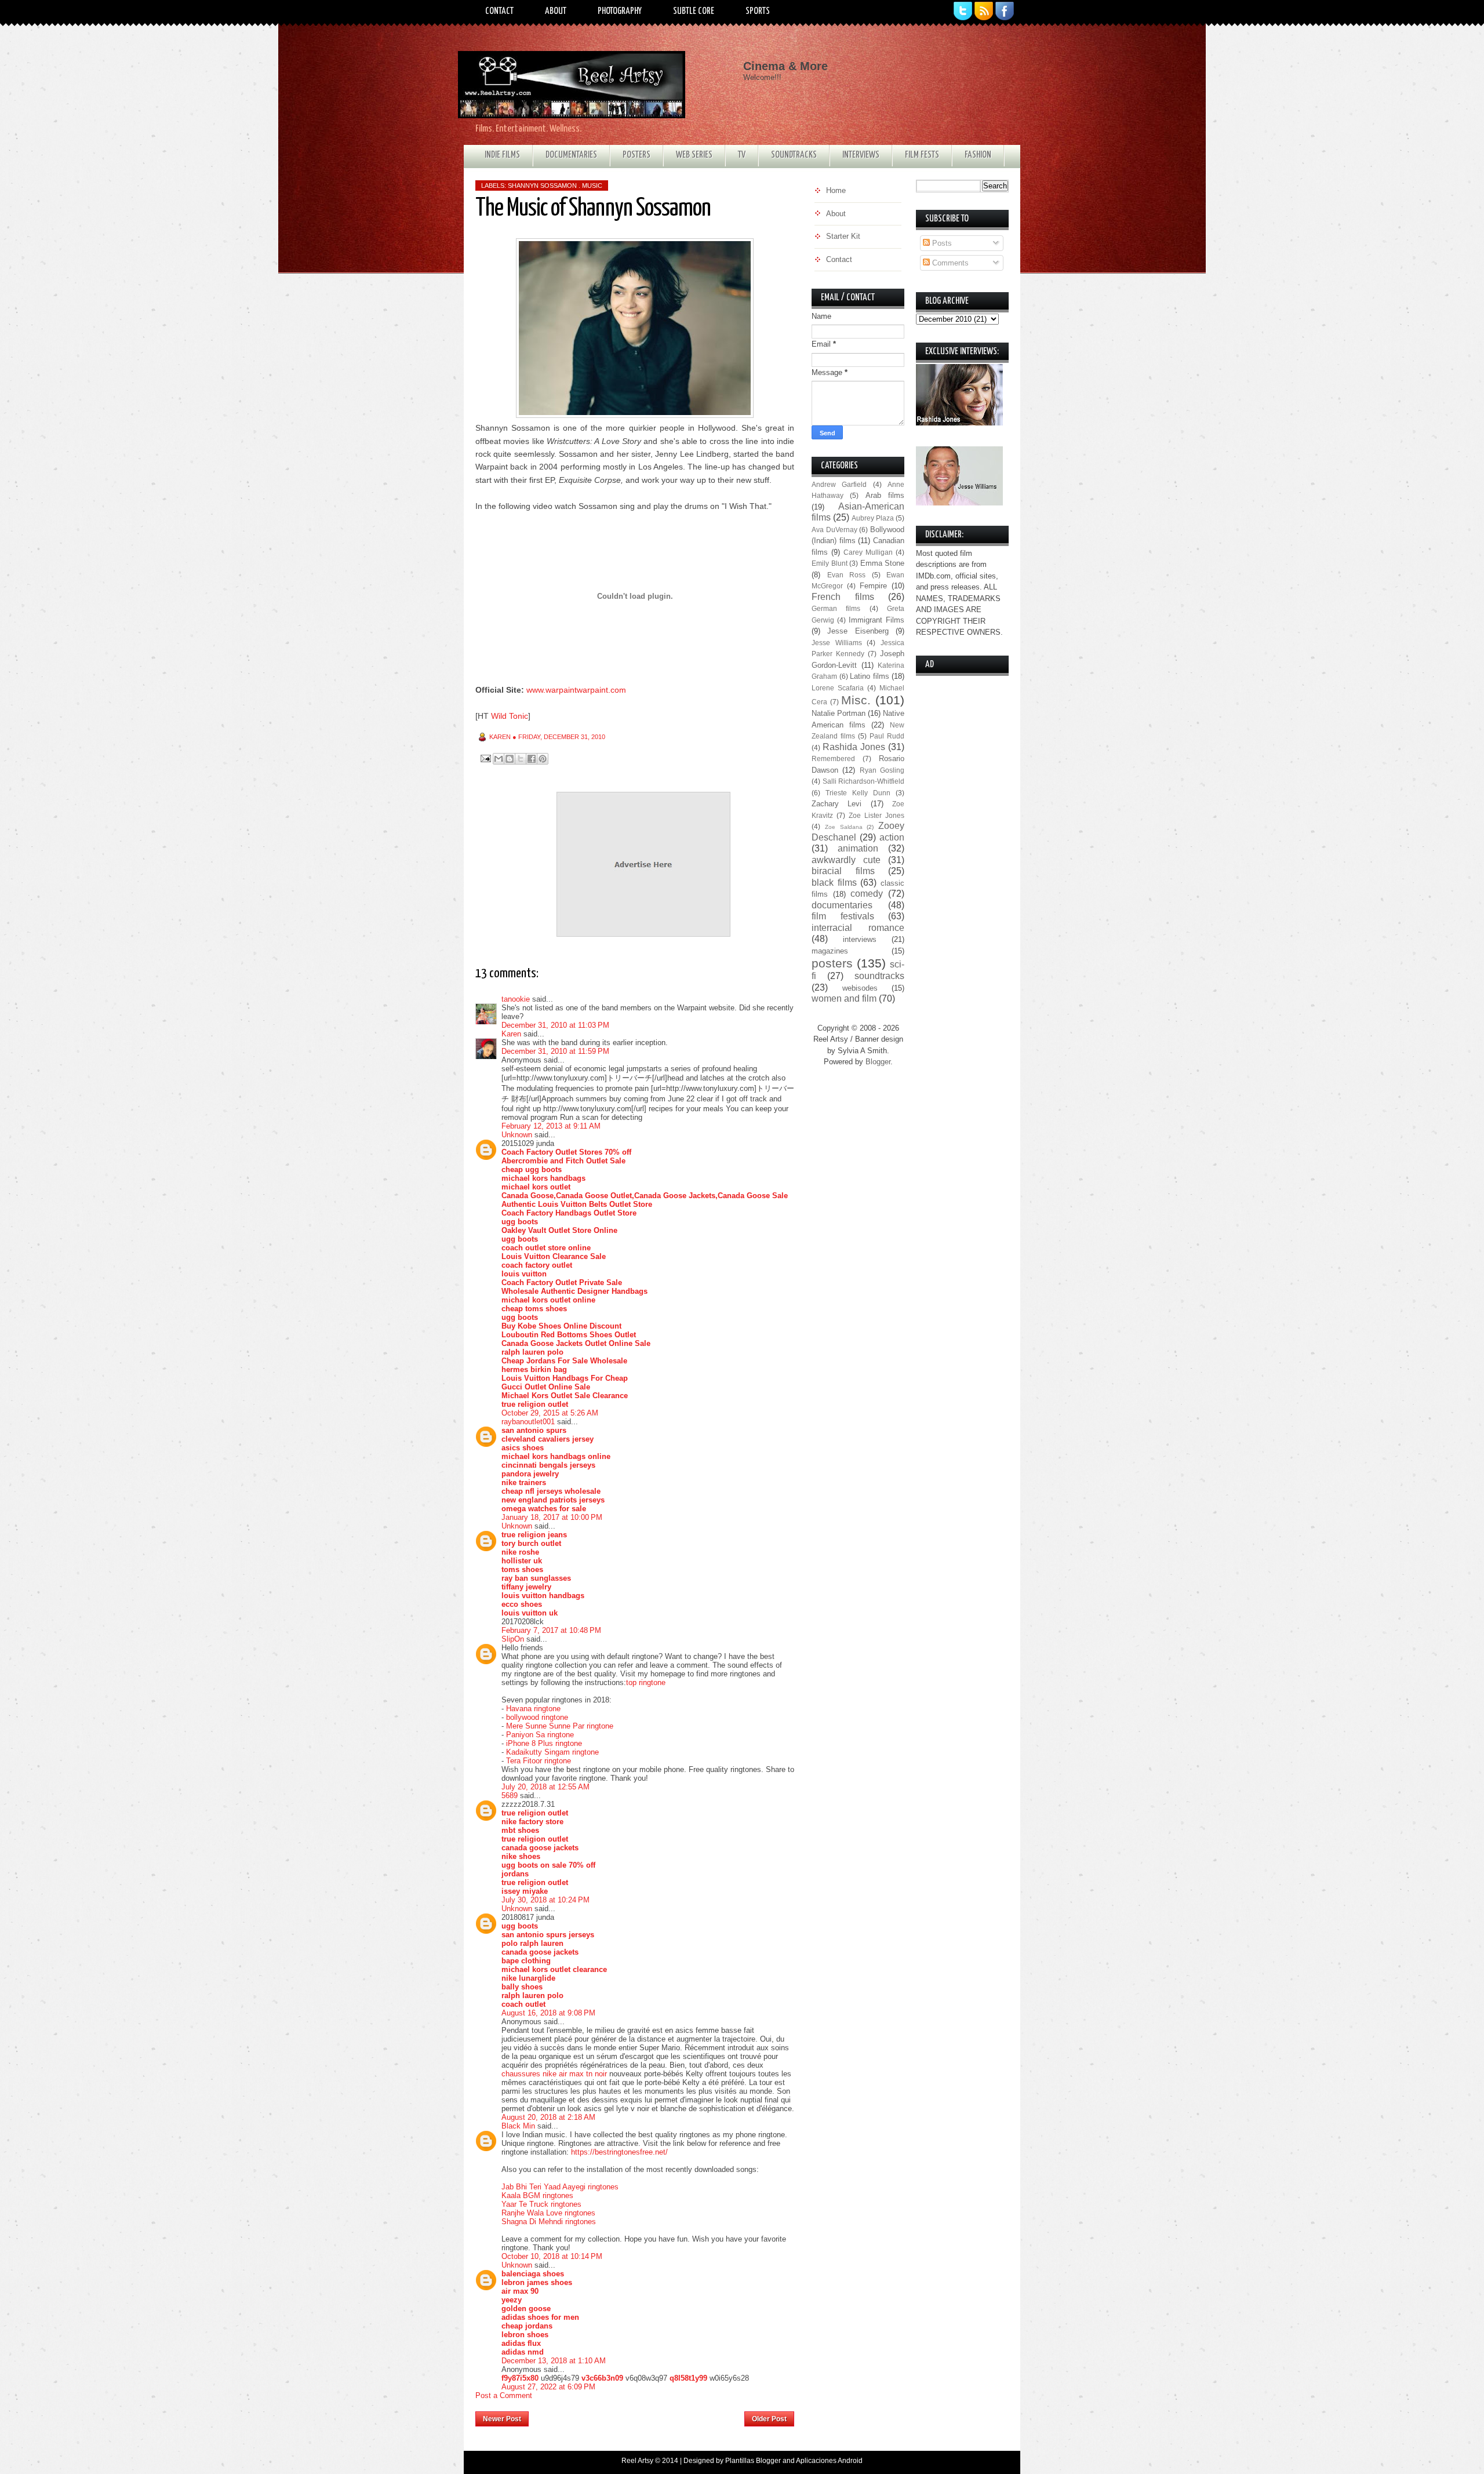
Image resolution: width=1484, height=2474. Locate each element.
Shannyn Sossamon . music (555, 185)
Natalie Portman (839, 713)
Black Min (518, 2126)
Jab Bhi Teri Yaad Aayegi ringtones (560, 2187)
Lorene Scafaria (838, 688)
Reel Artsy (637, 2461)
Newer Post (502, 2419)
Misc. (856, 700)
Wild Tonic (510, 716)
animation (858, 848)
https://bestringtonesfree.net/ (619, 2152)
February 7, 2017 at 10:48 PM (551, 1630)
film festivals (843, 916)
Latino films (870, 676)
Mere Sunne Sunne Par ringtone (560, 1726)
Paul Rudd (887, 736)
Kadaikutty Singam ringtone (552, 1752)
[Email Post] (485, 758)
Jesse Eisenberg (858, 631)
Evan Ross (847, 575)
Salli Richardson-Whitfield (864, 781)
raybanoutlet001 (528, 1422)
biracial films (843, 871)
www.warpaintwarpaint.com (576, 690)
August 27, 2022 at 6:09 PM (548, 2387)
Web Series (694, 155)
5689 (510, 1796)
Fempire (873, 586)
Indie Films (502, 155)
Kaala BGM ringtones (537, 2195)
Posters (636, 155)
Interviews (861, 155)
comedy (867, 894)
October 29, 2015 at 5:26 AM (550, 1413)
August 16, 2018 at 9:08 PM (548, 2013)
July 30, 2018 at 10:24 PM (545, 1900)
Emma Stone (883, 563)
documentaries (842, 905)
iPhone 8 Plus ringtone (544, 1743)
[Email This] (499, 759)
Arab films (885, 495)
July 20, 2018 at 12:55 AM (545, 1787)
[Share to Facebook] (532, 759)
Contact (499, 11)
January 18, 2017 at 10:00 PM (552, 1517)
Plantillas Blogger (753, 2461)
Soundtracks (794, 155)
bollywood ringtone (537, 1717)
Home (637, 2415)
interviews (860, 939)
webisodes (860, 988)
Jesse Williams (837, 643)
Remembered (833, 758)
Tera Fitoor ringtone (539, 1761)
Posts (941, 243)
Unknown (517, 1135)
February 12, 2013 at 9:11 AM (551, 1126)
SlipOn (513, 1639)
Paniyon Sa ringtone (540, 1735)
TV (742, 155)
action (892, 837)
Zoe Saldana (844, 827)
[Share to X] (521, 759)
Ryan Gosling (882, 770)
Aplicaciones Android (829, 2461)
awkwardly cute (846, 860)
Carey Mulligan (868, 552)
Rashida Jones (854, 747)
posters (832, 963)
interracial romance (858, 928)
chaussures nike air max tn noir (554, 2074)
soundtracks (879, 976)
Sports (758, 11)
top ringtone (646, 1682)
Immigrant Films (876, 620)
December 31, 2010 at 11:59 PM (555, 1051)
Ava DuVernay (834, 530)
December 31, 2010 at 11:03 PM (555, 1025)
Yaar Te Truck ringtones (541, 2204)
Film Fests (922, 155)
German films (836, 608)
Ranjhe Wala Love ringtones (548, 2213)
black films (834, 883)
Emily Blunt (830, 563)
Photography (620, 11)
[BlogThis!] (510, 759)
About (556, 11)
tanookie (516, 999)
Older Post (769, 2419)
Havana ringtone (533, 1709)
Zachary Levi (836, 804)
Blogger (878, 1062)
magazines (830, 951)
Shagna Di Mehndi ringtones (549, 2222)
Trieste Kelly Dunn (858, 793)
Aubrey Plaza (873, 518)
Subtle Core (694, 11)
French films (843, 597)
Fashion (978, 155)
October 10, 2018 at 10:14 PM (552, 2256)
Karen (511, 1034)
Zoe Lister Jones (876, 815)
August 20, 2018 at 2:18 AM (548, 2117)
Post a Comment (504, 2395)
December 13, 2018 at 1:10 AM (554, 2361)
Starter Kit (843, 236)
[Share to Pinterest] (543, 759)
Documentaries (571, 155)
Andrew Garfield (839, 484)
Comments (949, 263)
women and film (844, 998)
